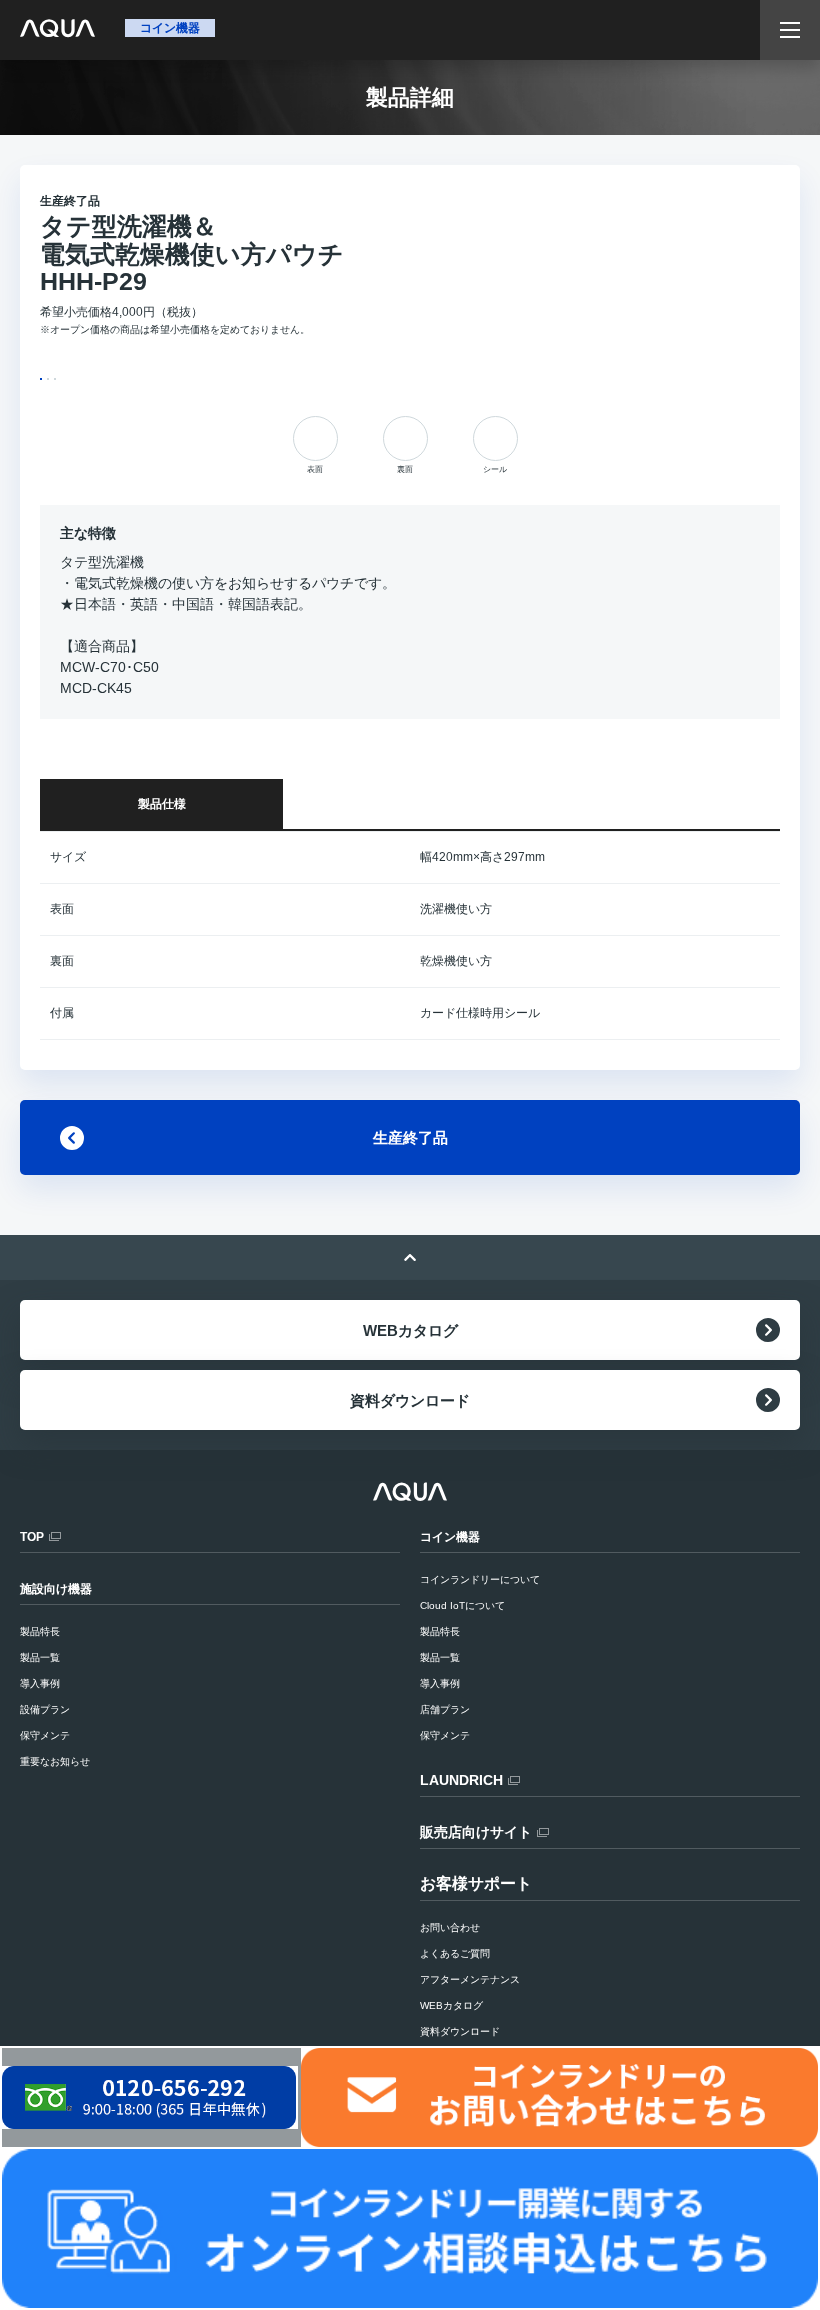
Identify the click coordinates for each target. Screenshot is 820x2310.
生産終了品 (410, 1137)
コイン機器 (450, 1537)
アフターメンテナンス (470, 1979)
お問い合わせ (450, 1927)
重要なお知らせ (55, 1761)
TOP (32, 1537)
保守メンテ (445, 1735)
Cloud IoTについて (462, 1605)
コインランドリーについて (480, 1579)
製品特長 (440, 1631)
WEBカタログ (410, 1330)
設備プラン (45, 1709)
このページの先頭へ (410, 1257)
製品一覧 (440, 1657)
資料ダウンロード (410, 1400)
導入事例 (440, 1683)
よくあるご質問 (455, 1953)
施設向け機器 (56, 1589)
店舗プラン (445, 1709)
